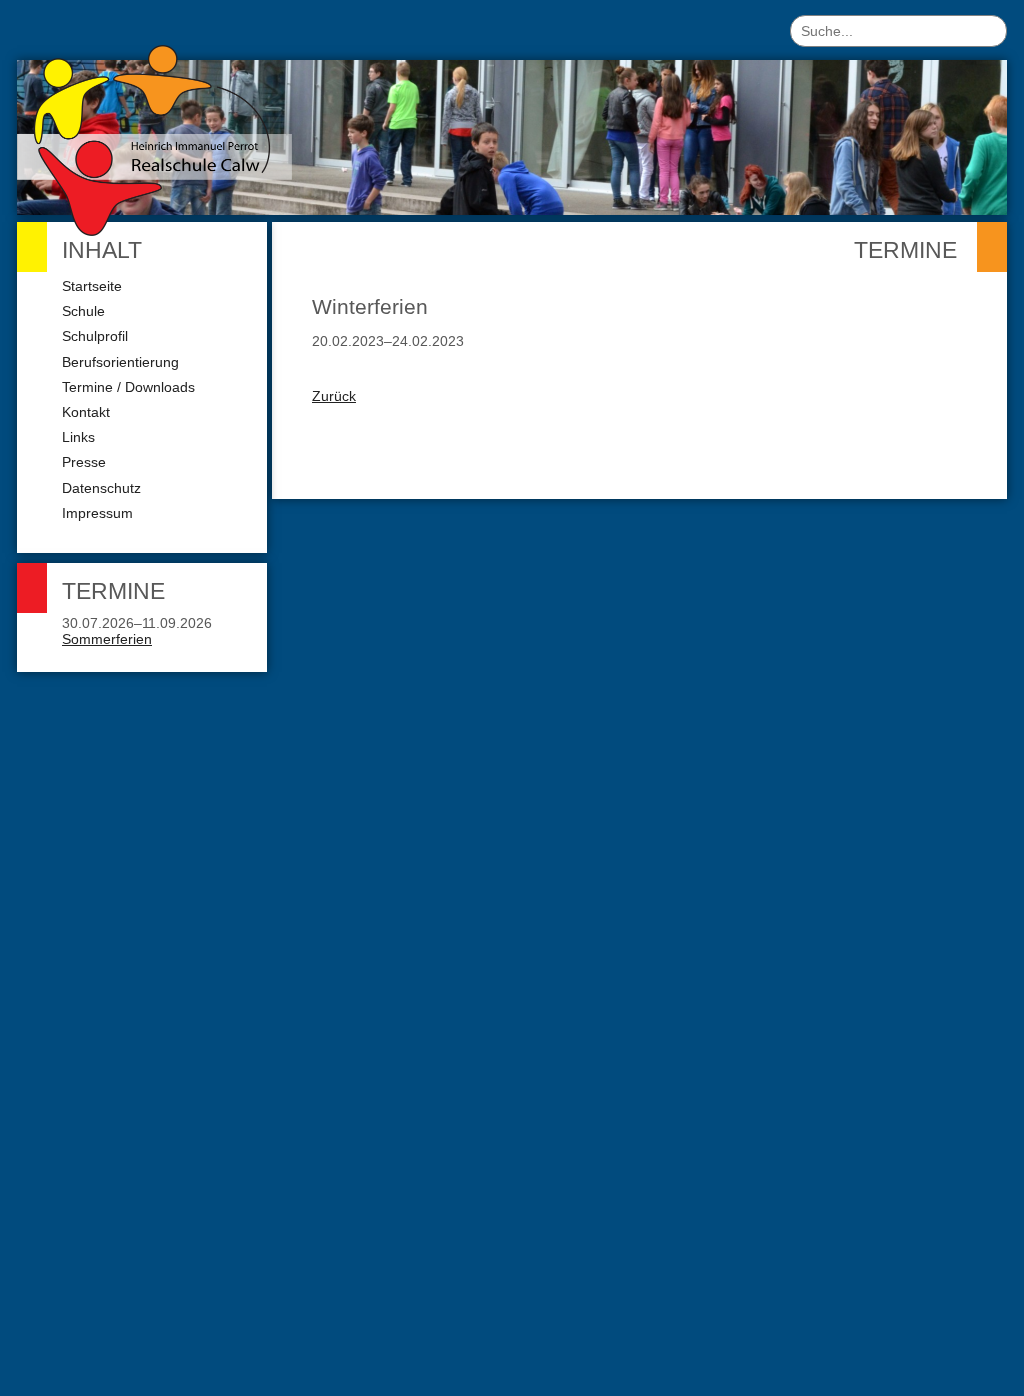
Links (78, 437)
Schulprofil (95, 336)
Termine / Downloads (128, 387)
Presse (84, 462)
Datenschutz (101, 488)
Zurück (334, 396)
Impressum (97, 513)
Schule (83, 311)
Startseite (92, 286)
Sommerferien (107, 639)
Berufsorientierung (120, 362)
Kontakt (86, 412)
